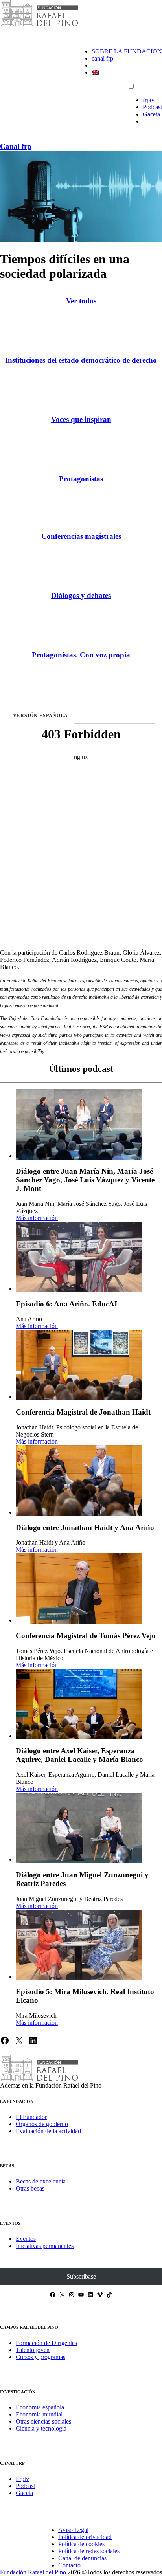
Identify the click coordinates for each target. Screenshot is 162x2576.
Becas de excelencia (41, 2181)
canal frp (102, 58)
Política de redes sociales (89, 2551)
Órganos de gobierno (42, 2124)
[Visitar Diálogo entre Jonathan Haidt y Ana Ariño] (79, 1481)
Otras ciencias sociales (43, 2421)
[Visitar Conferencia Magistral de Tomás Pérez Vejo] (79, 1589)
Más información (37, 1218)
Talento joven (33, 2350)
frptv (149, 100)
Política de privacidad (85, 2537)
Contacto (69, 2565)
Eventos (26, 2239)
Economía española (40, 2407)
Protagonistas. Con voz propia (81, 655)
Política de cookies (81, 2544)
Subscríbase (81, 2276)
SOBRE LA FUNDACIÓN (127, 51)
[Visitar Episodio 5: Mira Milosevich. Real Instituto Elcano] (79, 1945)
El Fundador (31, 2117)
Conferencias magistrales (81, 536)
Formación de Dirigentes (46, 2343)
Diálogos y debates (81, 595)
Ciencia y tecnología (41, 2428)
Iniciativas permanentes (45, 2246)
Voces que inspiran (81, 419)
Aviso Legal (73, 2530)
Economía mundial (39, 2414)
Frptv (22, 2479)
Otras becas (30, 2188)
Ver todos (81, 301)
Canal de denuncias (82, 2558)
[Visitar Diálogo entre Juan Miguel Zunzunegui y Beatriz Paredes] (79, 1828)
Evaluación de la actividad (48, 2131)
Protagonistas (81, 479)
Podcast (152, 107)
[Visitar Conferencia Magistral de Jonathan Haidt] (79, 1365)
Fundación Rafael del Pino (33, 2572)
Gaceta (151, 114)
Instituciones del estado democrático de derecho (81, 360)
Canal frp (16, 146)
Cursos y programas (40, 2357)
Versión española (40, 716)
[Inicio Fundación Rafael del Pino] (39, 25)
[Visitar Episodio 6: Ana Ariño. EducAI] (79, 1257)
